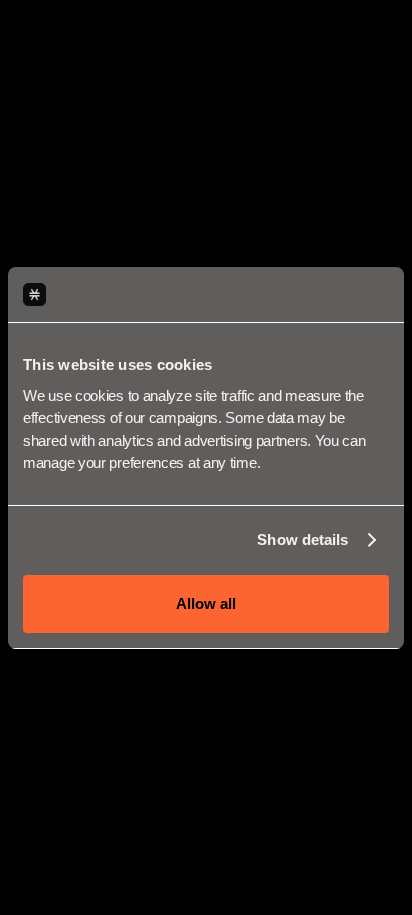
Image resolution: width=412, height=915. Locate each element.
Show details (302, 539)
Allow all (206, 603)
